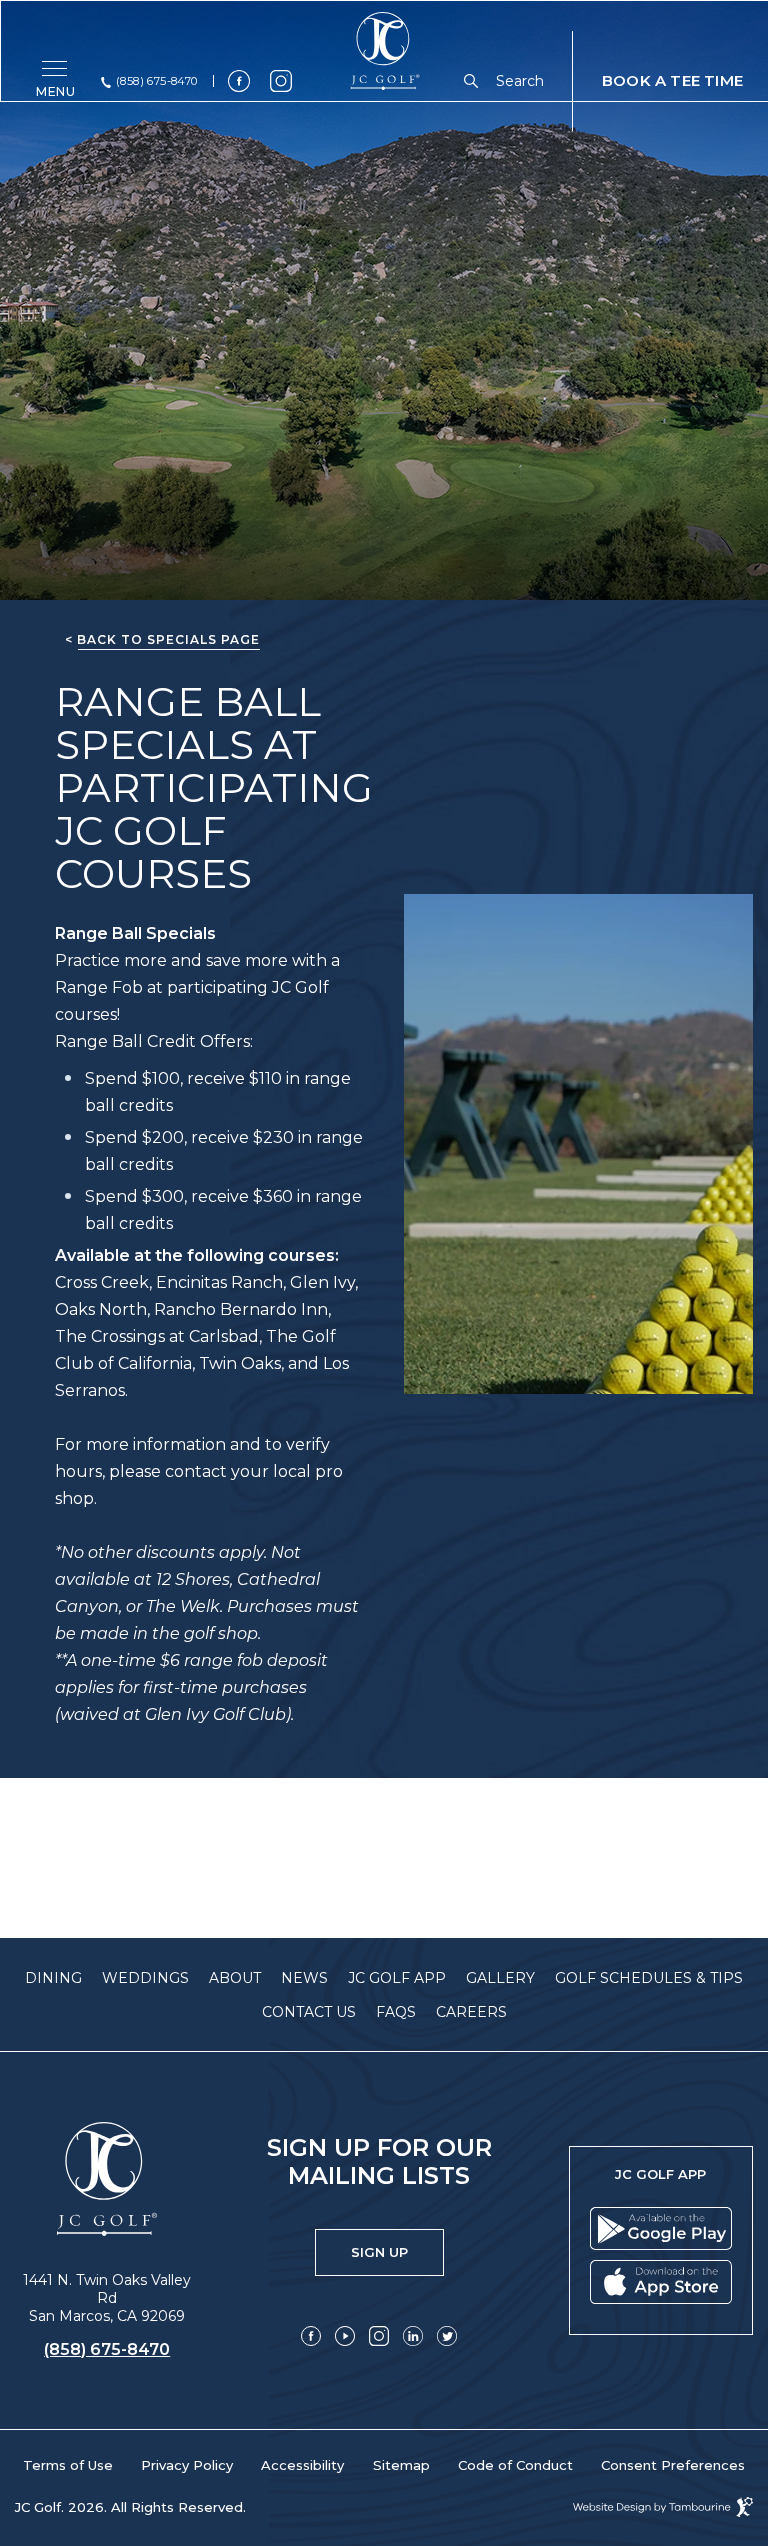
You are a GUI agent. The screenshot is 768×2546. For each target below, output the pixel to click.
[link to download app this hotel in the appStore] (661, 2286)
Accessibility (302, 2465)
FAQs (396, 2012)
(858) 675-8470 (157, 81)
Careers (471, 2012)
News (304, 1978)
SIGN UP (397, 2244)
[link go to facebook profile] (239, 81)
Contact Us (309, 2012)
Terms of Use (68, 2465)
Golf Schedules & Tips (649, 1978)
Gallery (500, 1978)
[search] (476, 81)
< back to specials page (162, 639)
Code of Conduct (515, 2465)
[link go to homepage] (107, 2179)
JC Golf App (397, 1978)
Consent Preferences (673, 2465)
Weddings (145, 1978)
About (235, 1978)
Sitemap (401, 2465)
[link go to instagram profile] (281, 81)
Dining (53, 1978)
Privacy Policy (187, 2465)
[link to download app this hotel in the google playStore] (661, 2233)
